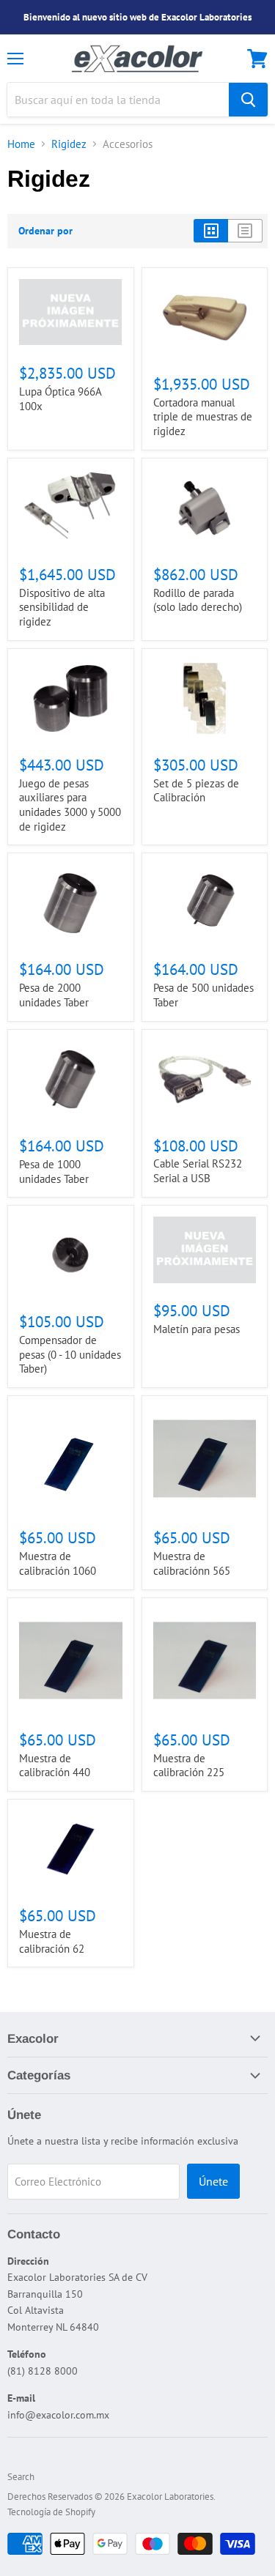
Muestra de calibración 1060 (58, 1563)
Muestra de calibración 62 (52, 1941)
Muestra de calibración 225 (189, 1766)
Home (21, 144)
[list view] (245, 231)
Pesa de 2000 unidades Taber (54, 995)
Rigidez (69, 144)
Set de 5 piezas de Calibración (196, 791)
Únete (213, 2181)
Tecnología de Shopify (51, 2512)
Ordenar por (45, 231)
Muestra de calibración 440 (55, 1766)
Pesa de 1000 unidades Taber (54, 1172)
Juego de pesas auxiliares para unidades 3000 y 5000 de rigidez (70, 805)
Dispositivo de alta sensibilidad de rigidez (62, 607)
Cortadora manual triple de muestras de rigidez (203, 417)
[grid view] (211, 231)
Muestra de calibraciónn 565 (192, 1563)
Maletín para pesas (197, 1329)
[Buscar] (248, 100)
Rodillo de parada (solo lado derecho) (198, 600)
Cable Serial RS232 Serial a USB (198, 1171)
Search (21, 2477)
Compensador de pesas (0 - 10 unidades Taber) (70, 1354)
